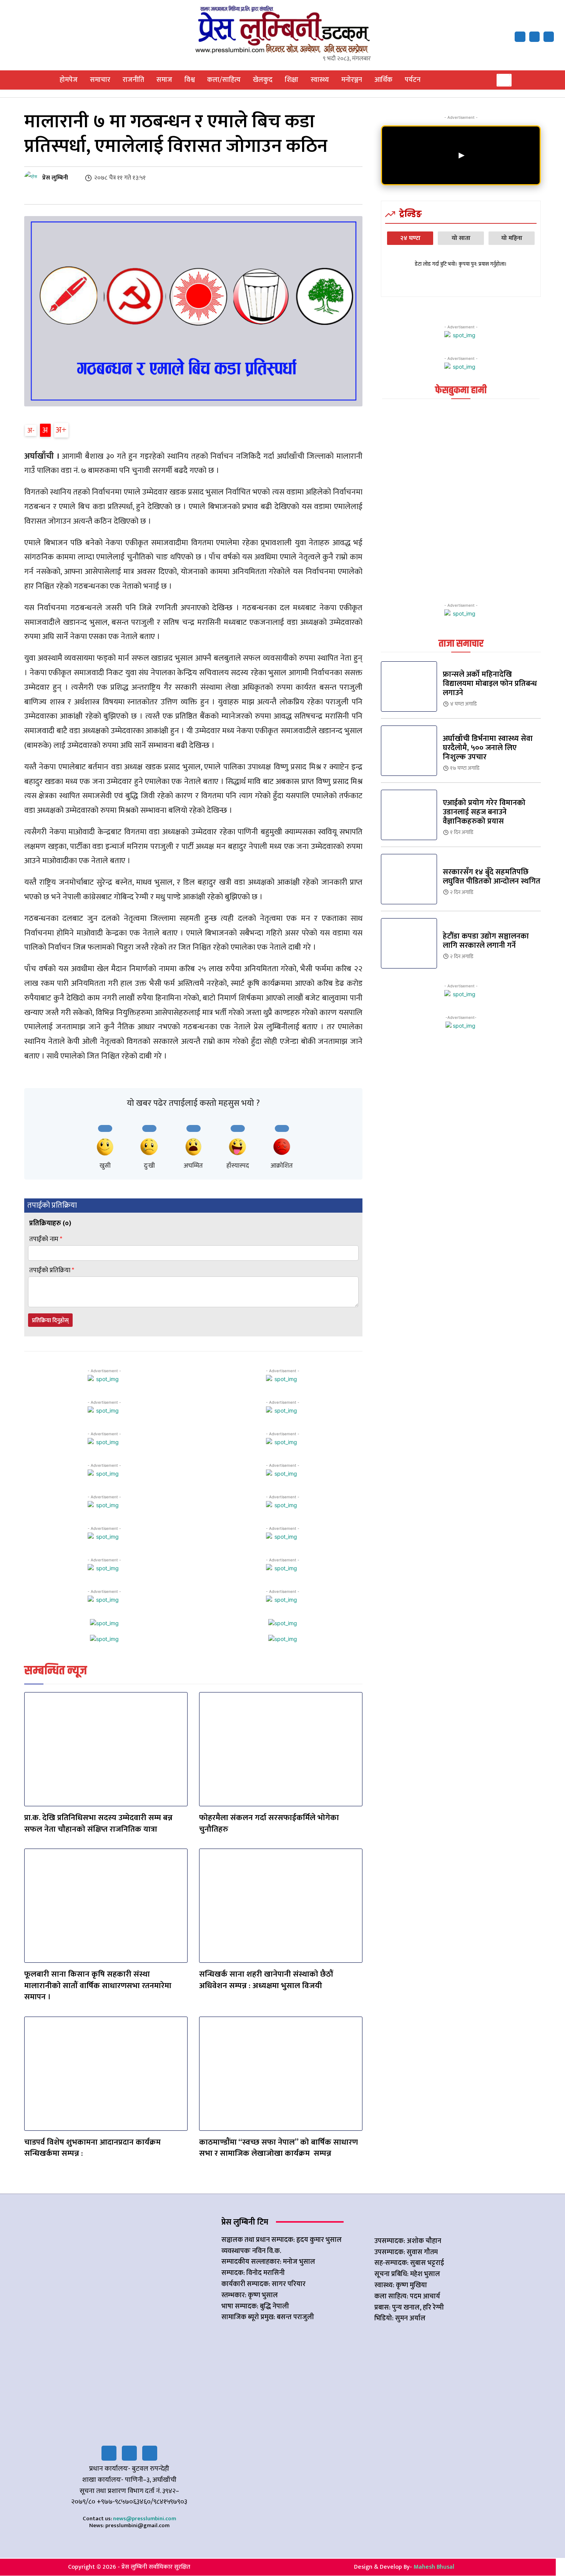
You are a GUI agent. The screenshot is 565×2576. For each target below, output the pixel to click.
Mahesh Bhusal (434, 2567)
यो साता (461, 238)
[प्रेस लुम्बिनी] (33, 178)
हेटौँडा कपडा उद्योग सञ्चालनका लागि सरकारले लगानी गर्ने (486, 941)
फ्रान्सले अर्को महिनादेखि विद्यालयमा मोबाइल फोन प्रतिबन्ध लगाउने (490, 684)
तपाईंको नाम (46, 1239)
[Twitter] (129, 2453)
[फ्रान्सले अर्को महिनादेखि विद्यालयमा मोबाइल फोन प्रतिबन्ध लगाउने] (409, 686)
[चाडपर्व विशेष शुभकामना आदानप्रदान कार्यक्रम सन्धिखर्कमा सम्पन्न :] (106, 2074)
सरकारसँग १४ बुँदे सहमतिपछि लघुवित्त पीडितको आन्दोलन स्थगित (492, 877)
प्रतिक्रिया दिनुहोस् (50, 1320)
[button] (504, 80)
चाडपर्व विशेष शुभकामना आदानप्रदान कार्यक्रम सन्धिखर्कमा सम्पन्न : (92, 2148)
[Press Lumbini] (283, 29)
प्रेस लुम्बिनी (55, 178)
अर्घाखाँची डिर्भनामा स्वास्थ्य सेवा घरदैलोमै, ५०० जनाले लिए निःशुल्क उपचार (488, 748)
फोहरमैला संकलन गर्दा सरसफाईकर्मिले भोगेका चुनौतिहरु (269, 1823)
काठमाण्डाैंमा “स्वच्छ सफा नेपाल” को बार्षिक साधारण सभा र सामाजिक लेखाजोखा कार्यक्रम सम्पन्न (278, 2148)
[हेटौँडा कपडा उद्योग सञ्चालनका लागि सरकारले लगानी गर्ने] (409, 943)
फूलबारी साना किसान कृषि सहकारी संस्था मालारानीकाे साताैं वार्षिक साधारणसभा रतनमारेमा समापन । (98, 1985)
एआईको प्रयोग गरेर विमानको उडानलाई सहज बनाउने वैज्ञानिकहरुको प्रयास (484, 812)
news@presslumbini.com (145, 2519)
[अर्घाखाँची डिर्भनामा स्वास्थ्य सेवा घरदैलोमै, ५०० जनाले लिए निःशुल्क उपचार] (409, 751)
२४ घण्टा (410, 238)
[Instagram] (150, 2453)
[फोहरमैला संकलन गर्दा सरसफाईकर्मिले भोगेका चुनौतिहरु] (281, 1749)
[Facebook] (520, 37)
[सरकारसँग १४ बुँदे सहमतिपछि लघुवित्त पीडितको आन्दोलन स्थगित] (409, 879)
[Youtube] (549, 37)
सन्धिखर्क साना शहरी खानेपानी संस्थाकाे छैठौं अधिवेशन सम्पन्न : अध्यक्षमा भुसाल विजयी (266, 1980)
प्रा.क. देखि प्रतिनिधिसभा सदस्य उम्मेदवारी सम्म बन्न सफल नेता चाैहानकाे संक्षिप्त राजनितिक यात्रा (98, 1823)
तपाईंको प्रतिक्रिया (52, 1271)
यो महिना (512, 238)
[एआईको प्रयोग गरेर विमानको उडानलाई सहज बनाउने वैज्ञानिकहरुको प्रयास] (409, 815)
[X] (534, 37)
